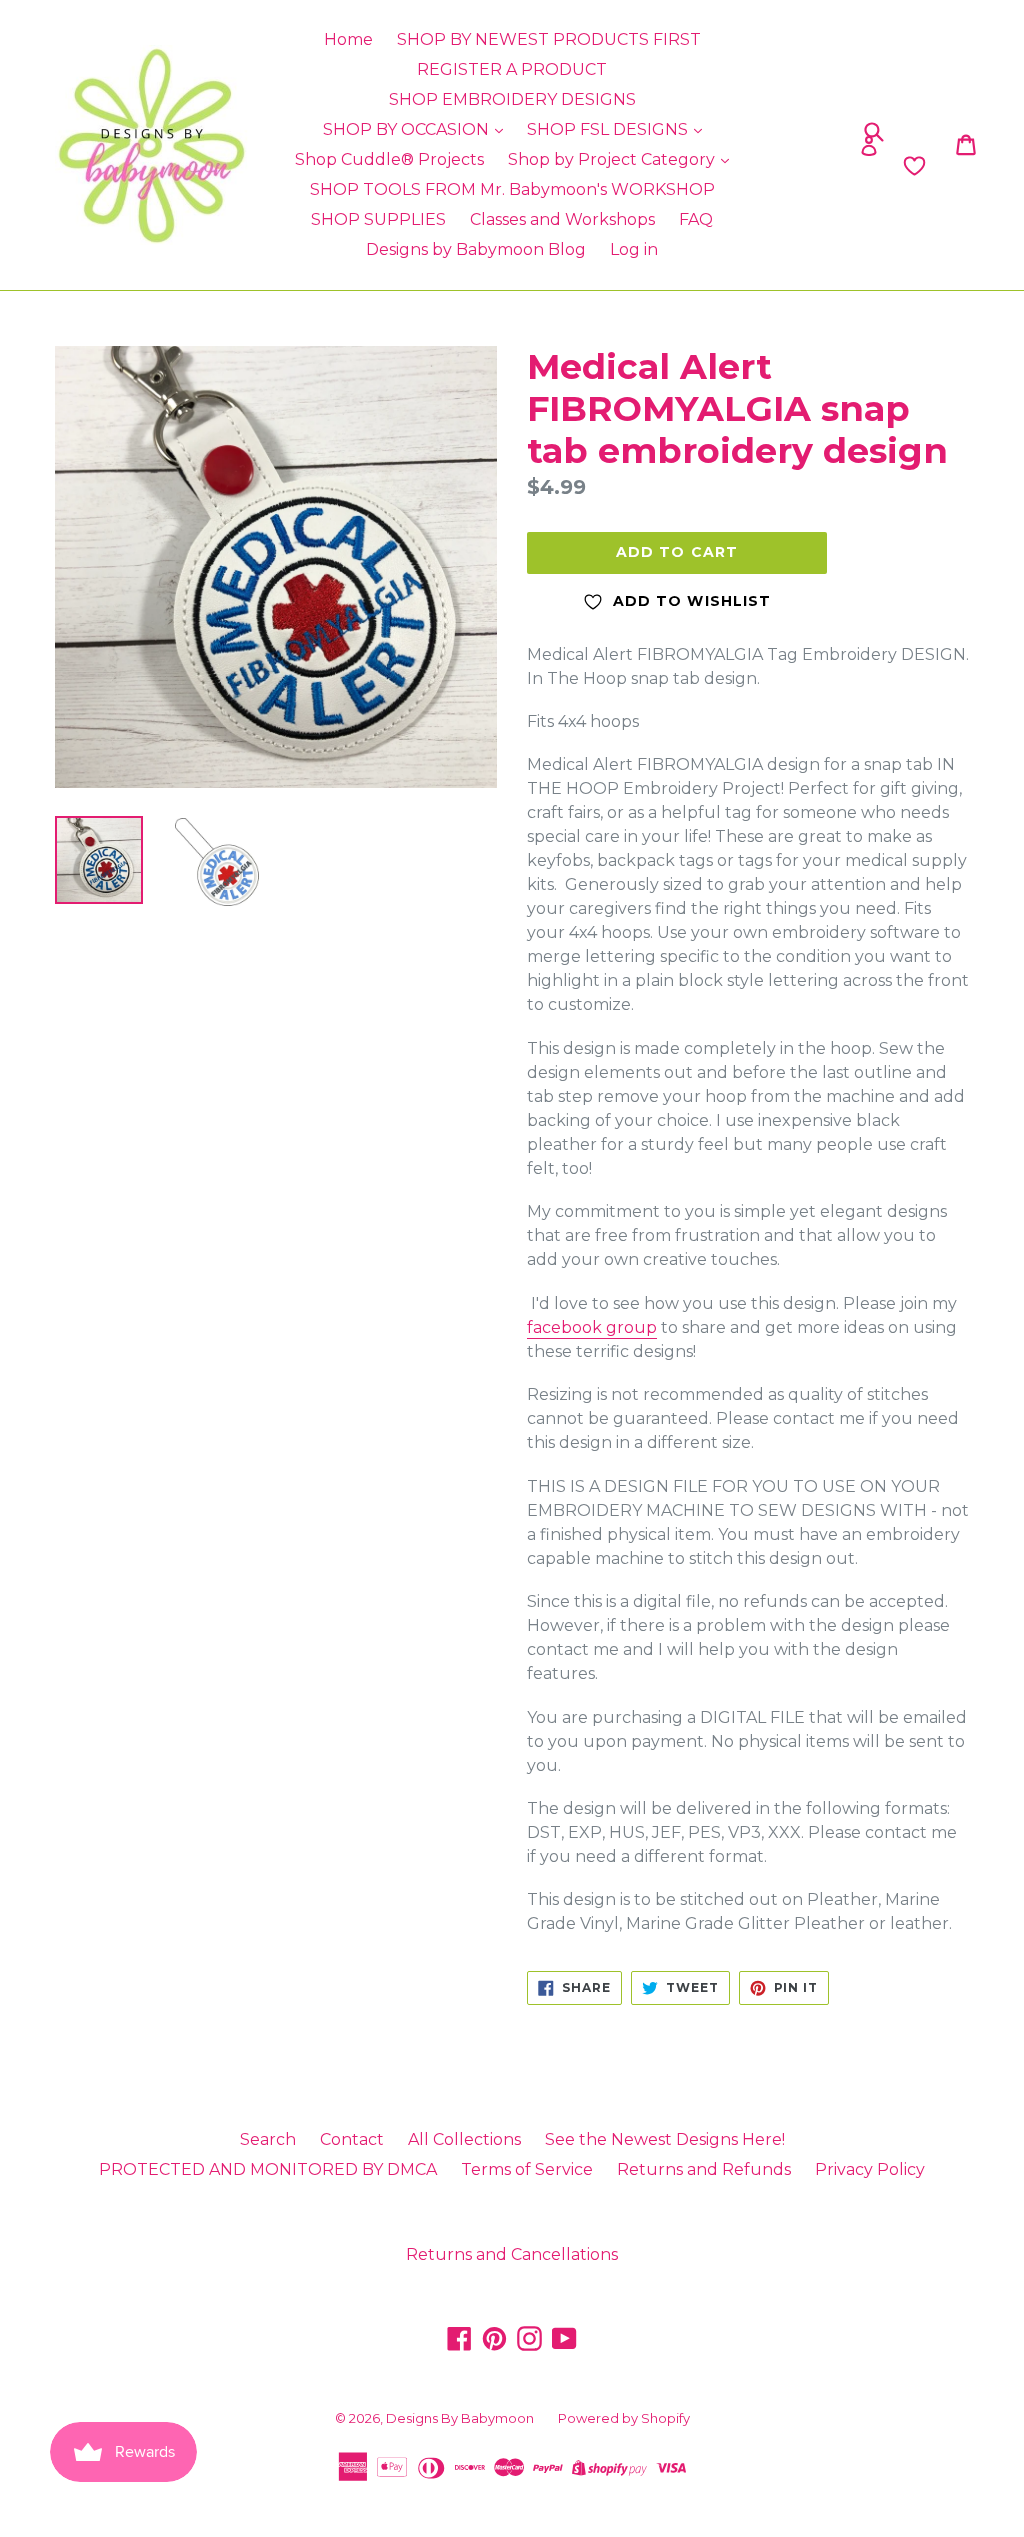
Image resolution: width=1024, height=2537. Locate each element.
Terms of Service (527, 2169)
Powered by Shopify (624, 2418)
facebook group (592, 1327)
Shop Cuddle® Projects (389, 159)
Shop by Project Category (613, 159)
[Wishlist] (808, 166)
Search (268, 2139)
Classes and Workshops (562, 219)
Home (348, 39)
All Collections (464, 2139)
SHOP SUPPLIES (378, 219)
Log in (634, 249)
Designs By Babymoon (460, 2418)
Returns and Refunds (704, 2169)
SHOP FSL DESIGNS (609, 129)
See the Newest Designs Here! (665, 2139)
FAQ (696, 219)
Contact (352, 2139)
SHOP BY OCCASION (408, 129)
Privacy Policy (870, 2169)
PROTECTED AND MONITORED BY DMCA (268, 2169)
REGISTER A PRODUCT (512, 69)
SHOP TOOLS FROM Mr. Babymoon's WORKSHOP (512, 189)
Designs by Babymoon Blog (476, 249)
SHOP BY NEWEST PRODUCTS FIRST (549, 39)
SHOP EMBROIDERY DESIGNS (512, 99)
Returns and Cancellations (512, 2254)
